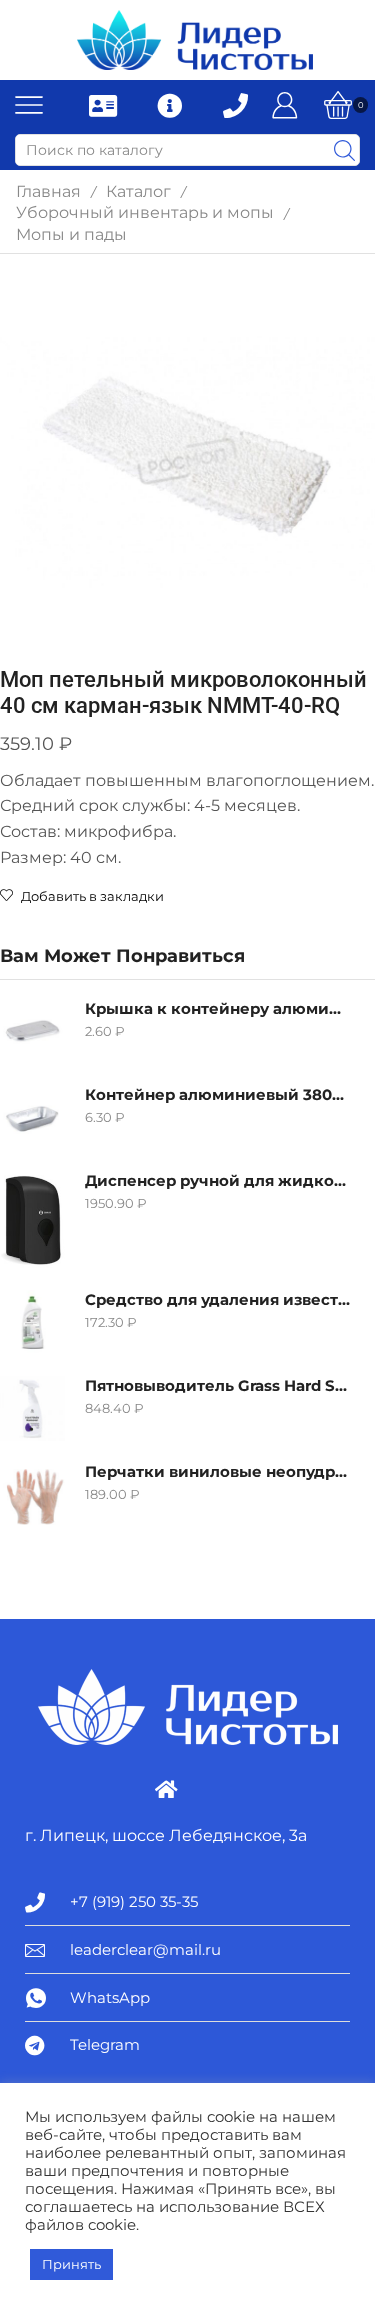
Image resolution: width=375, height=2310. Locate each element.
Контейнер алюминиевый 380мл (217, 1095)
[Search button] (344, 150)
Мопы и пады (71, 234)
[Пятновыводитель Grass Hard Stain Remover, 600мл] (32, 1408)
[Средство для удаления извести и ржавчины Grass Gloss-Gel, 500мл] (32, 1322)
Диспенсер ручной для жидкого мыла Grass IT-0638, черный (217, 1181)
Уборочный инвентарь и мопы (145, 212)
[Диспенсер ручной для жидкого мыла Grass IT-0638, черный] (32, 1220)
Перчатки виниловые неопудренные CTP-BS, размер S (217, 1472)
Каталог (138, 191)
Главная (48, 191)
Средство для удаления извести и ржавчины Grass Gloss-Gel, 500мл (217, 1300)
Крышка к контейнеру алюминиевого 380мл (217, 1009)
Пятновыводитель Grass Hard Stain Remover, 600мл (217, 1386)
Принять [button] (71, 2264)
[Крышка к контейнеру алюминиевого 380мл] (32, 1031)
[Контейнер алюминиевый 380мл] (32, 1117)
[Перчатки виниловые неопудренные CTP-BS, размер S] (32, 1494)
